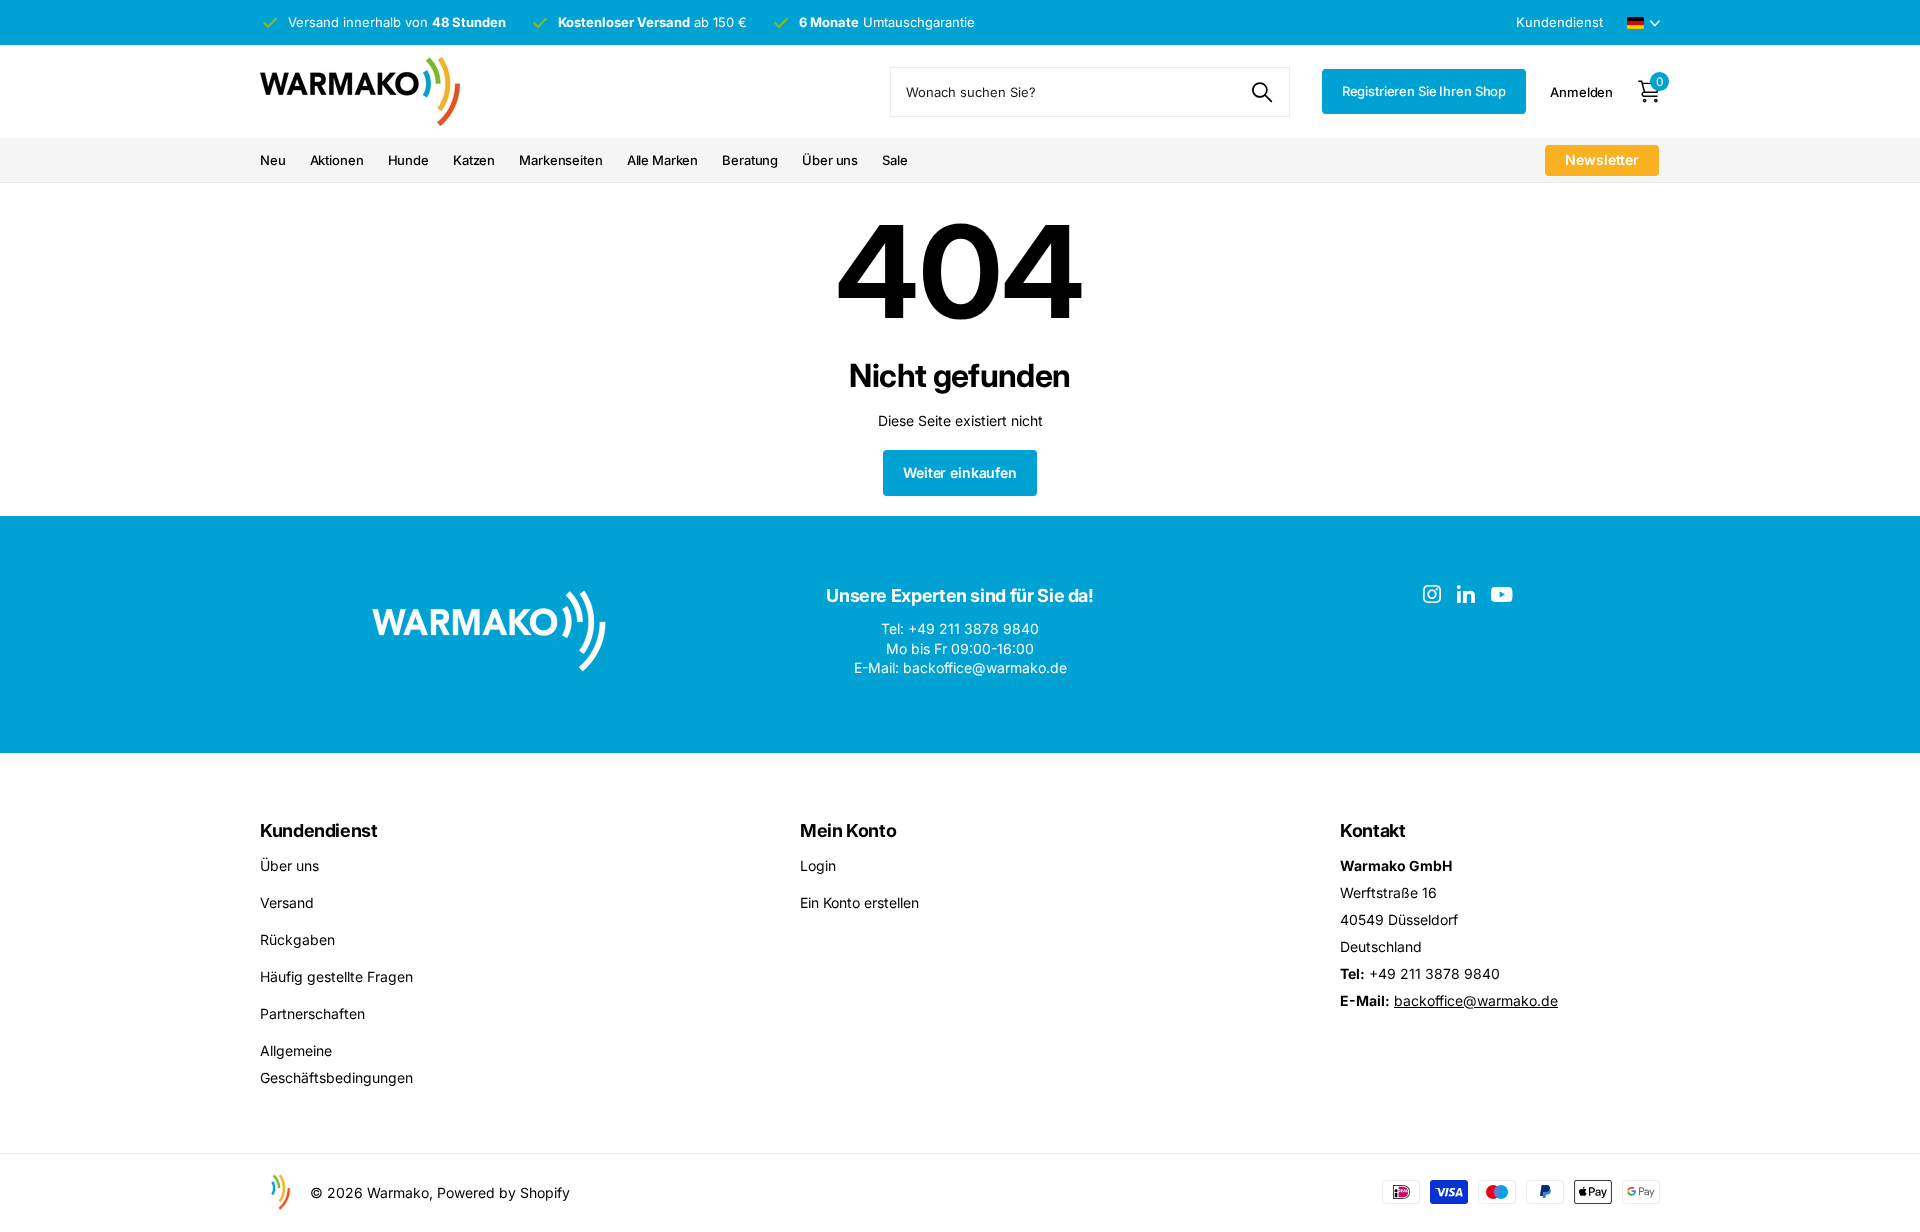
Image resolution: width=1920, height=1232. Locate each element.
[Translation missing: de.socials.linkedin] (1466, 594)
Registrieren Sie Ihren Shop (1424, 91)
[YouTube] (1501, 594)
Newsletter (1602, 159)
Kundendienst (319, 830)
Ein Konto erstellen (859, 902)
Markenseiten (560, 160)
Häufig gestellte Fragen (336, 976)
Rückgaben (297, 939)
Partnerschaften (312, 1013)
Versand (287, 902)
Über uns (830, 160)
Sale (894, 160)
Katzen (474, 160)
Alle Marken (663, 160)
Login (818, 865)
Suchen (1262, 92)
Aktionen (337, 160)
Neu (273, 160)
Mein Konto (848, 830)
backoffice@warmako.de (1476, 1000)
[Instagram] (1432, 594)
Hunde (408, 160)
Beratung (750, 160)
